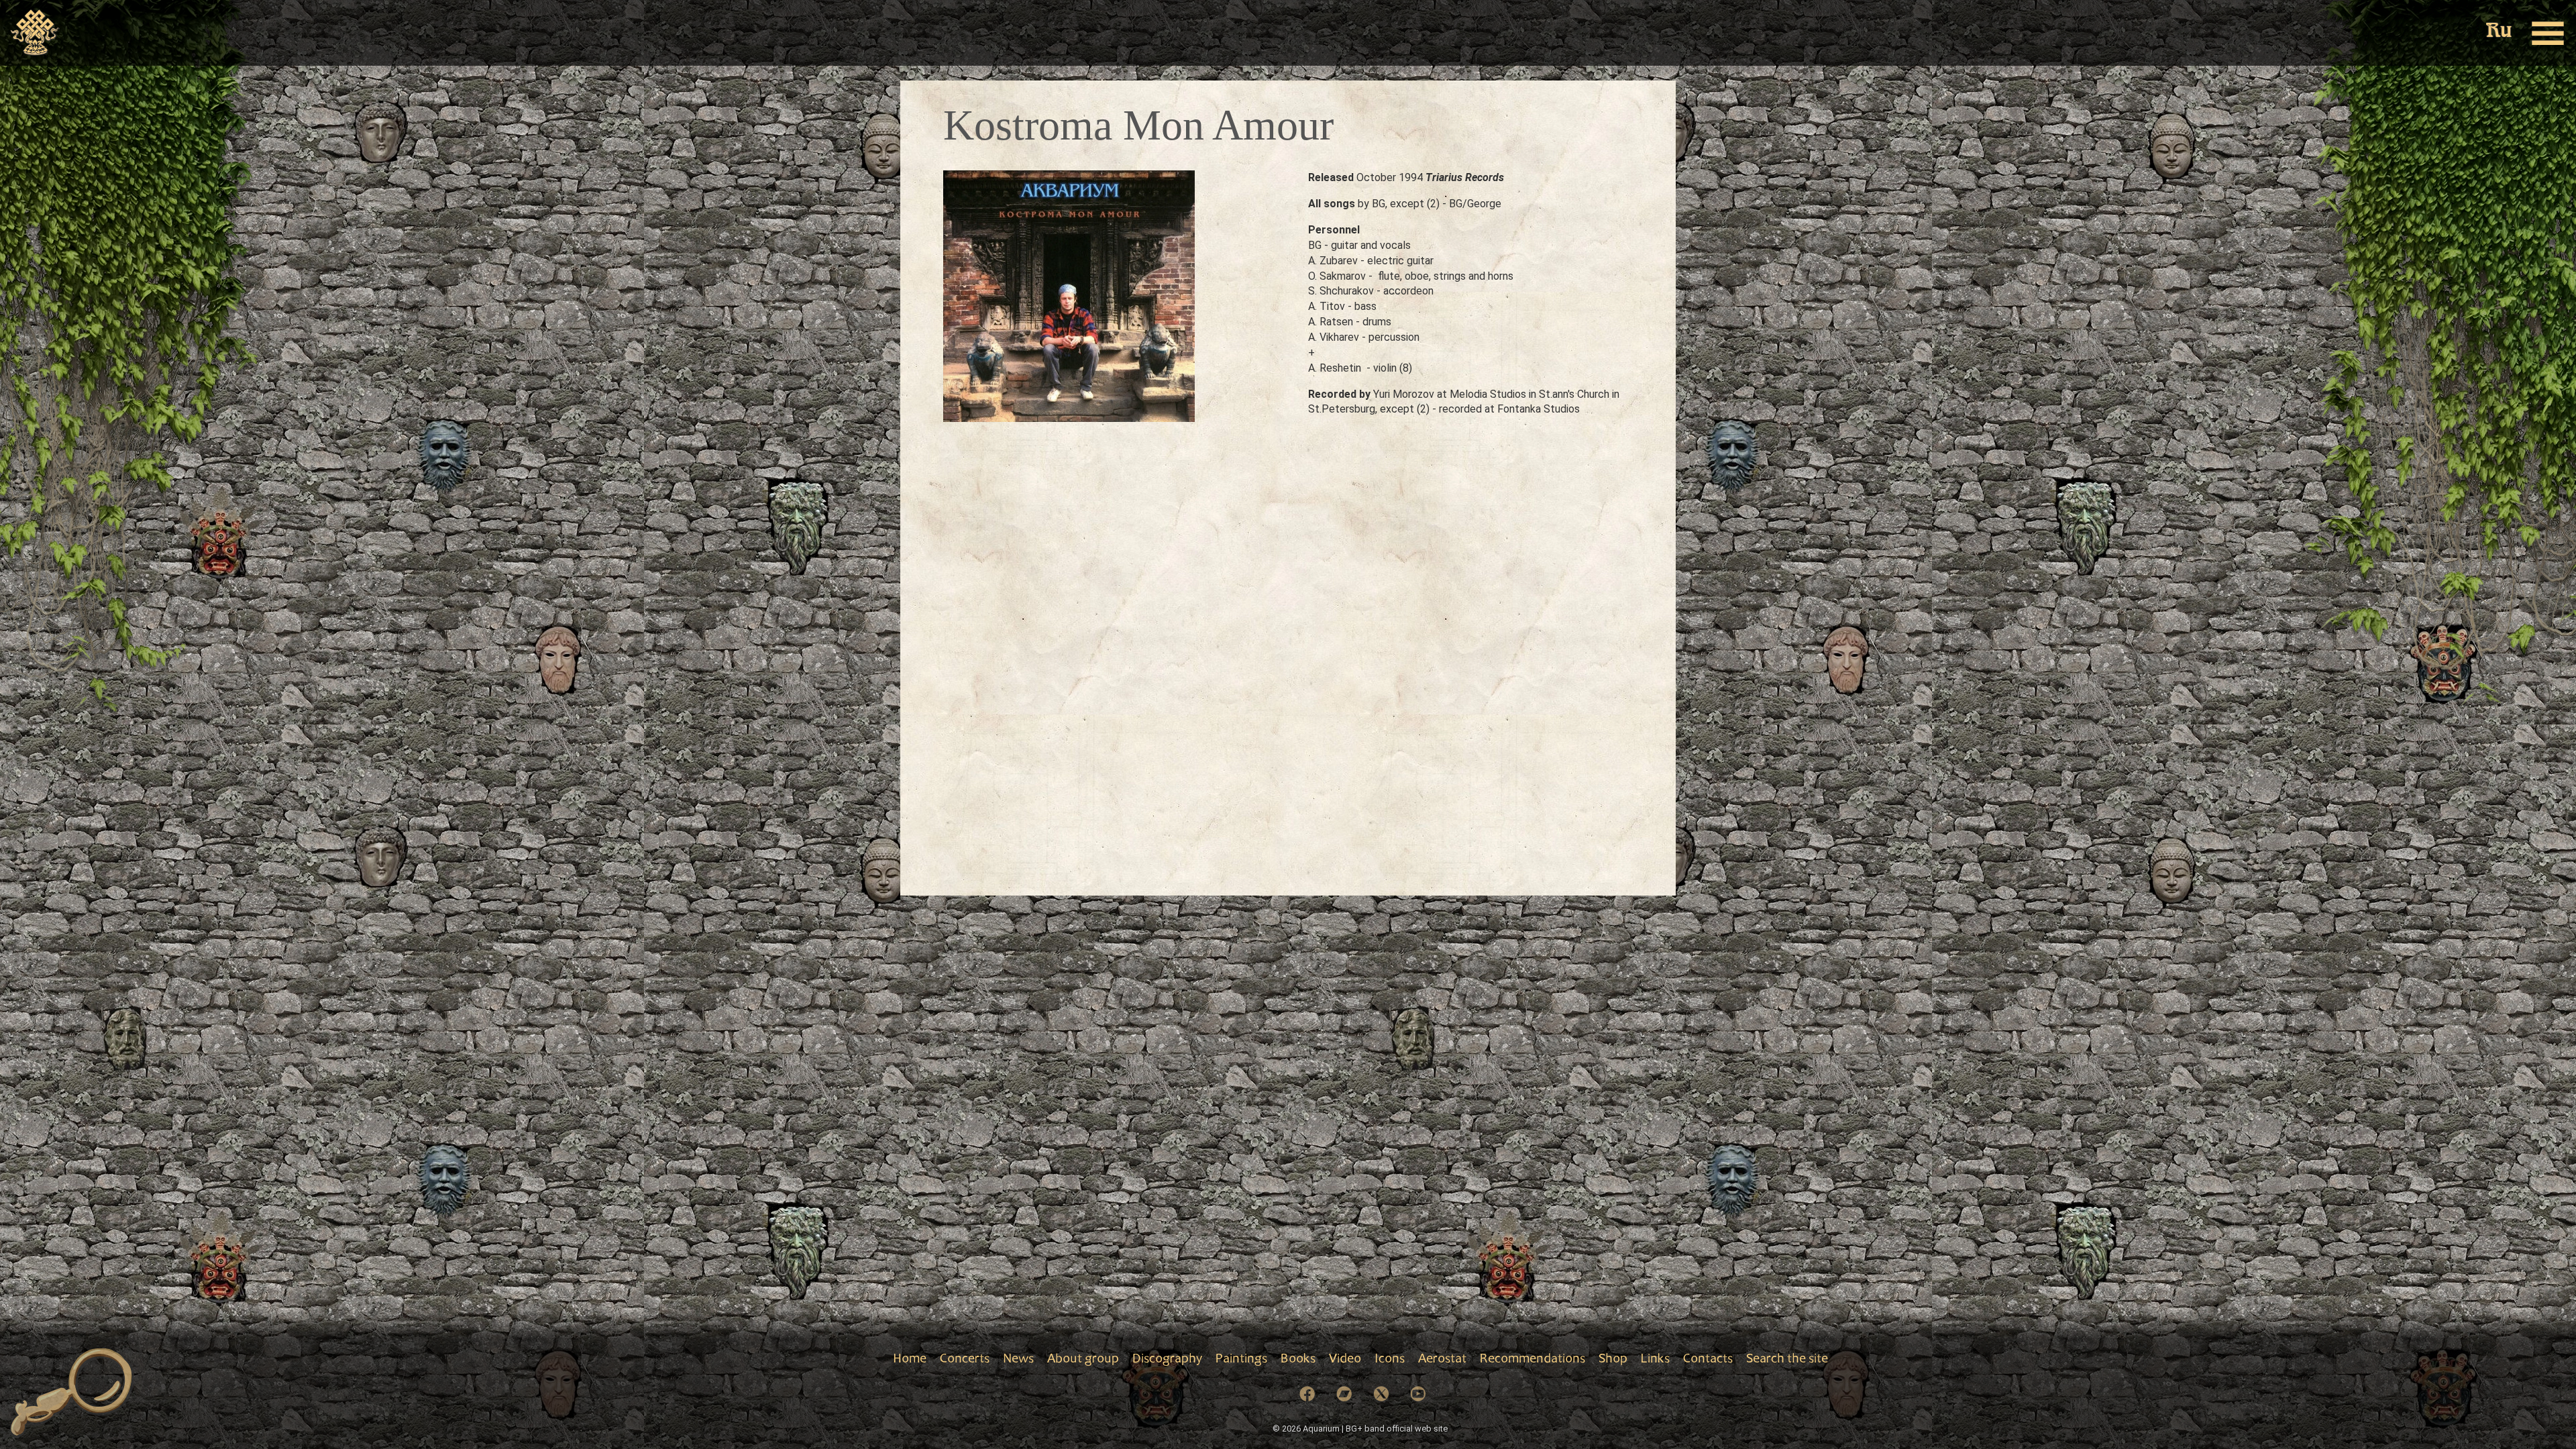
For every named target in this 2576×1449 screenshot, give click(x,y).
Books (1298, 1360)
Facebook (1307, 1394)
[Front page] (35, 33)
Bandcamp (1344, 1394)
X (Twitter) (1381, 1394)
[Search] (72, 1393)
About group (1083, 1360)
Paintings (1241, 1360)
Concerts (965, 1360)
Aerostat (1442, 1360)
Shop (1613, 1360)
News (1018, 1360)
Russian (2499, 32)
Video (1345, 1360)
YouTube (1418, 1394)
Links (1655, 1360)
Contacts (1708, 1360)
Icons (1390, 1360)
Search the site (1787, 1360)
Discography (1167, 1360)
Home (910, 1360)
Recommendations (1533, 1360)
